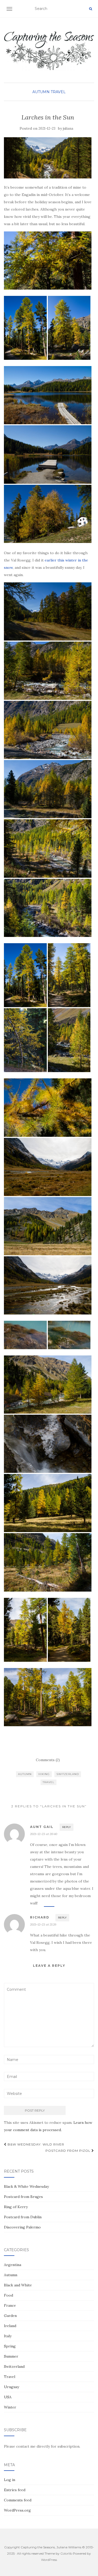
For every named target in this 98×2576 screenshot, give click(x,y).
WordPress (49, 2560)
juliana (68, 128)
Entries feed (15, 2490)
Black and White (18, 2285)
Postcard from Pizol (68, 2151)
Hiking (44, 1774)
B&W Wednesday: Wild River (35, 2144)
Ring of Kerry (16, 2207)
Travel (58, 92)
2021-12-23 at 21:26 (43, 1924)
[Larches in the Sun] (48, 158)
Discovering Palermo (22, 2227)
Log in (10, 2480)
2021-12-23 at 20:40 (44, 1834)
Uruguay (11, 2387)
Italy (8, 2336)
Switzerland (68, 1774)
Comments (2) (48, 1760)
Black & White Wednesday (26, 2186)
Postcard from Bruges (23, 2197)
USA (8, 2397)
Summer (11, 2356)
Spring (10, 2346)
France (10, 2305)
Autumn (41, 92)
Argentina (13, 2265)
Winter (10, 2407)
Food (8, 2295)
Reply (67, 1827)
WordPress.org (17, 2510)
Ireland (10, 2326)
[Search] (91, 9)
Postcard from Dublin (23, 2217)
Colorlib (66, 2553)
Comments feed (18, 2500)
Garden (10, 2316)
